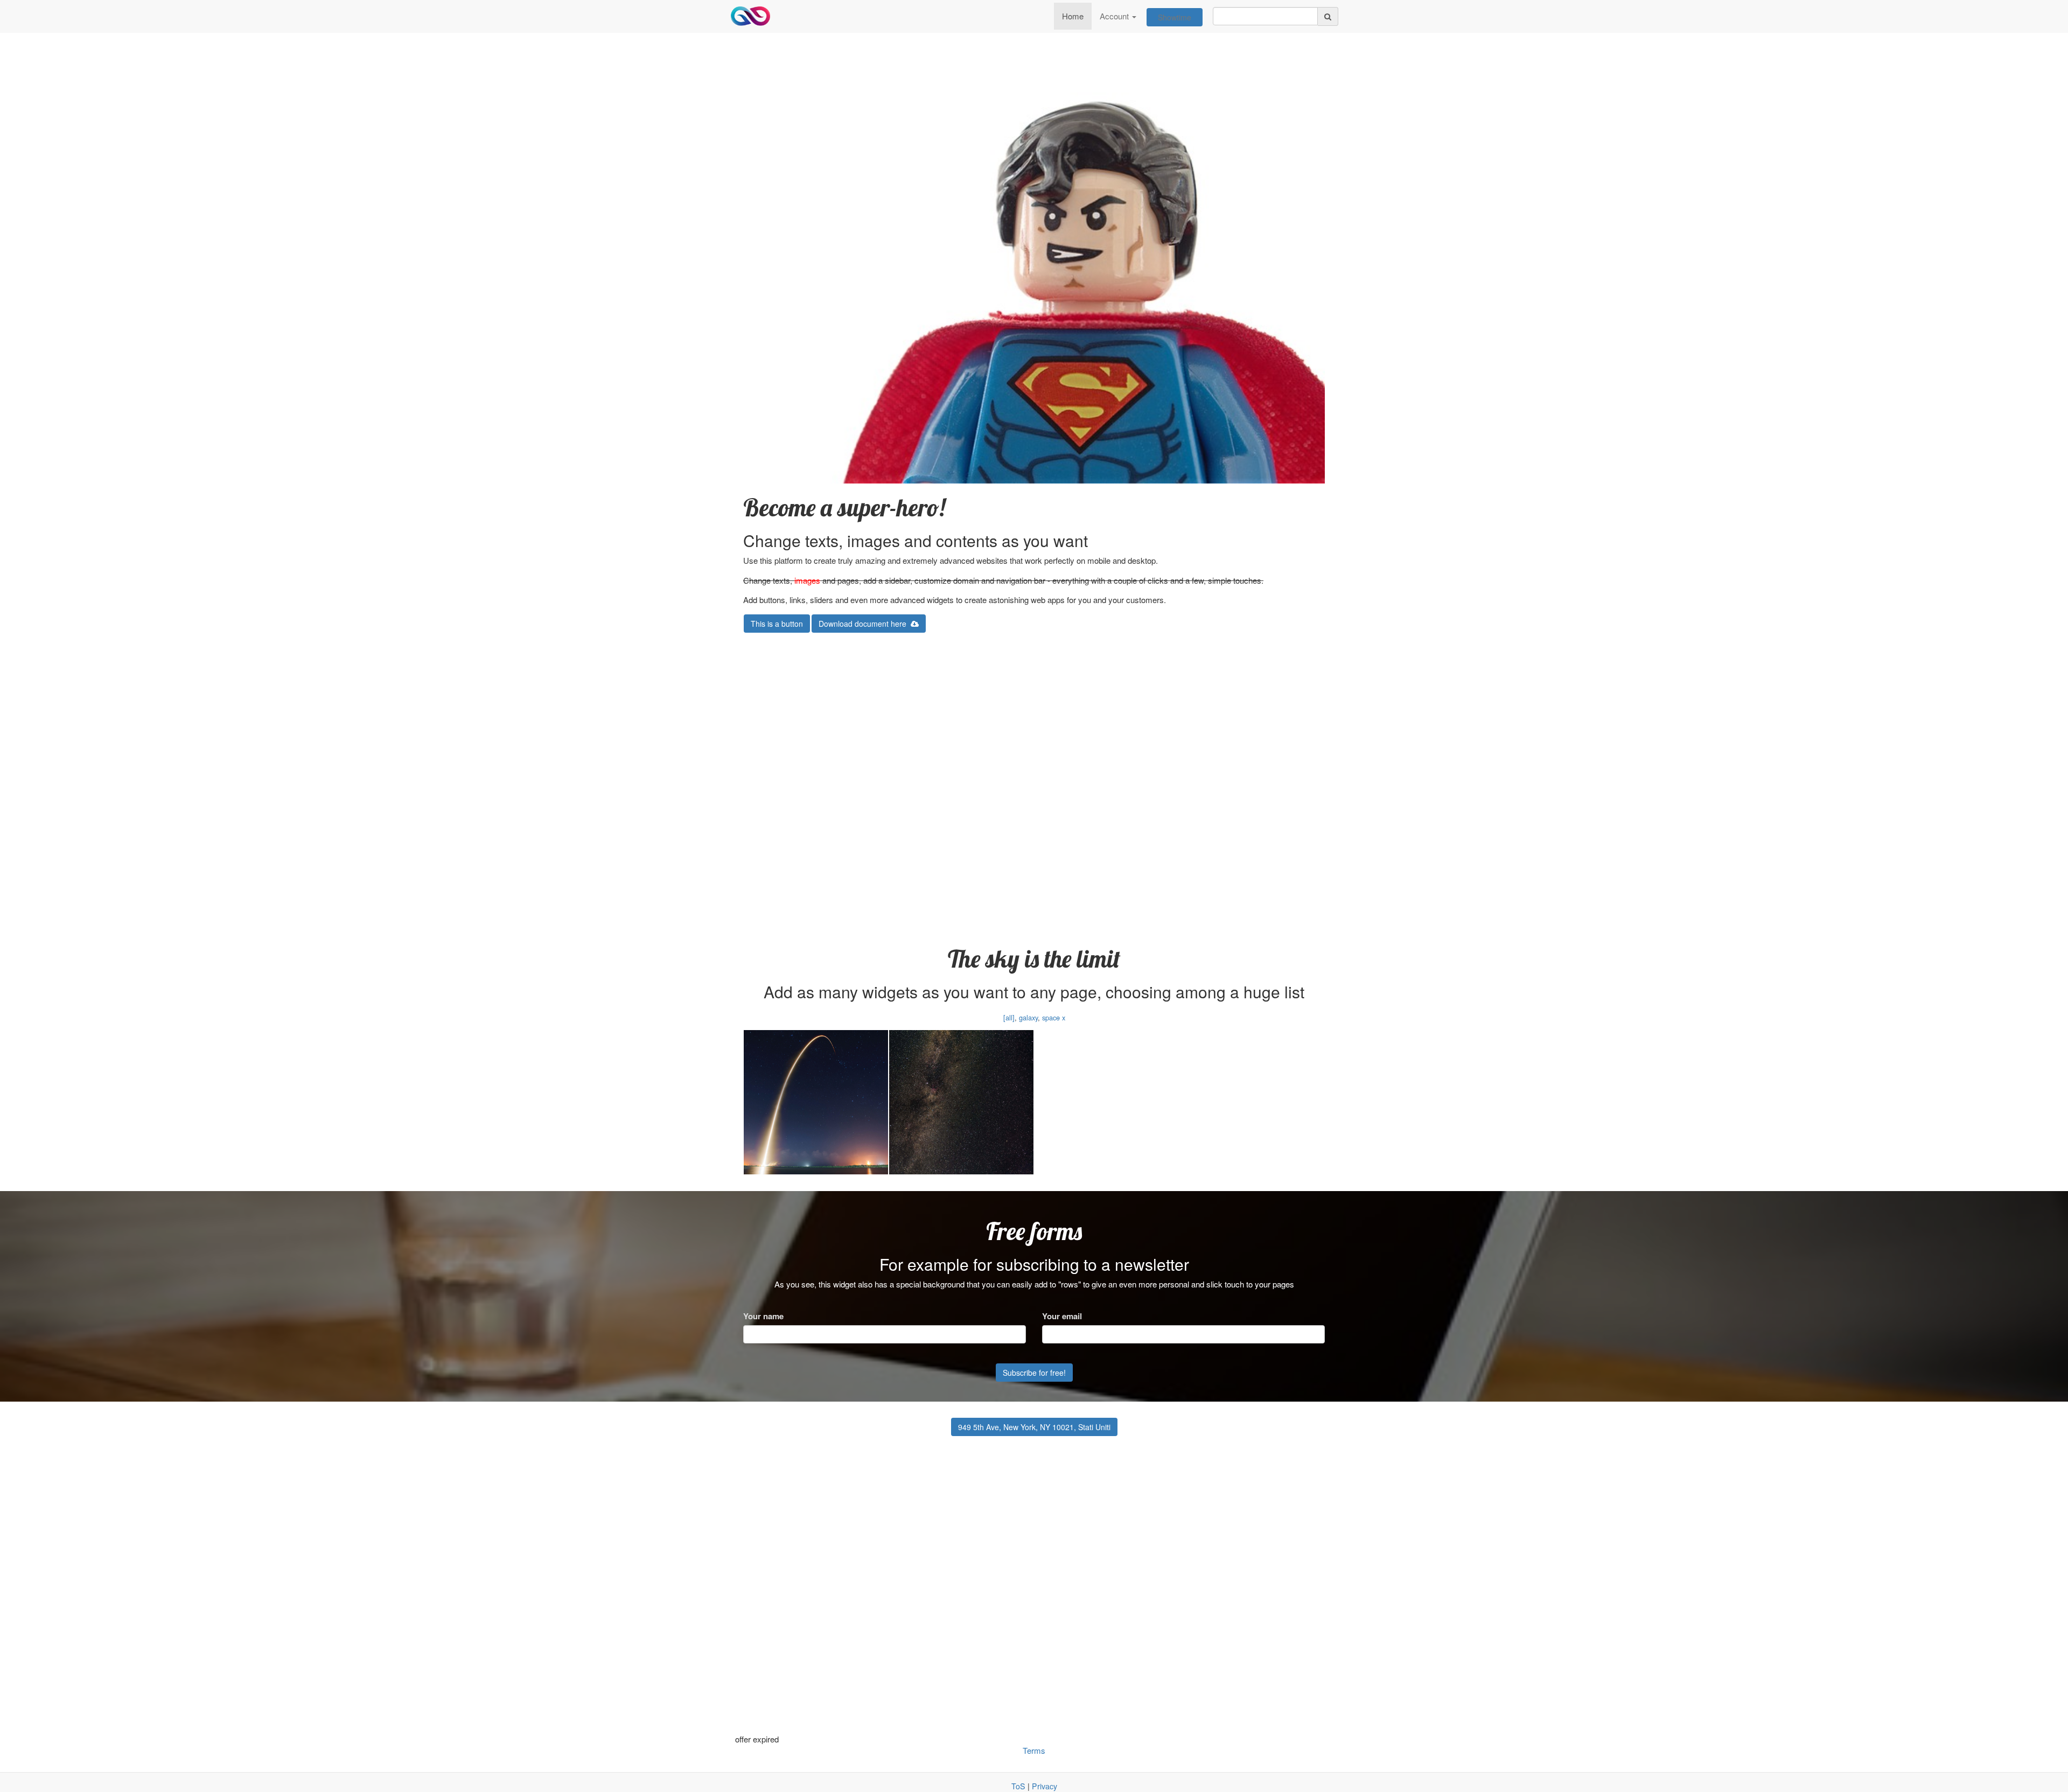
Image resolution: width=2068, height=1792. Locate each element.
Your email (1062, 1316)
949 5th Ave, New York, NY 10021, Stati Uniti (1034, 1427)
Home (1073, 16)
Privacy (1045, 1786)
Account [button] (1115, 16)
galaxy (1028, 1017)
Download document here (865, 624)
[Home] (750, 16)
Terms (1034, 1750)
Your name (763, 1316)
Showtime (1175, 17)
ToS (1018, 1786)
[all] (1009, 1017)
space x (1054, 1017)
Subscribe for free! (1034, 1373)
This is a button (777, 624)
